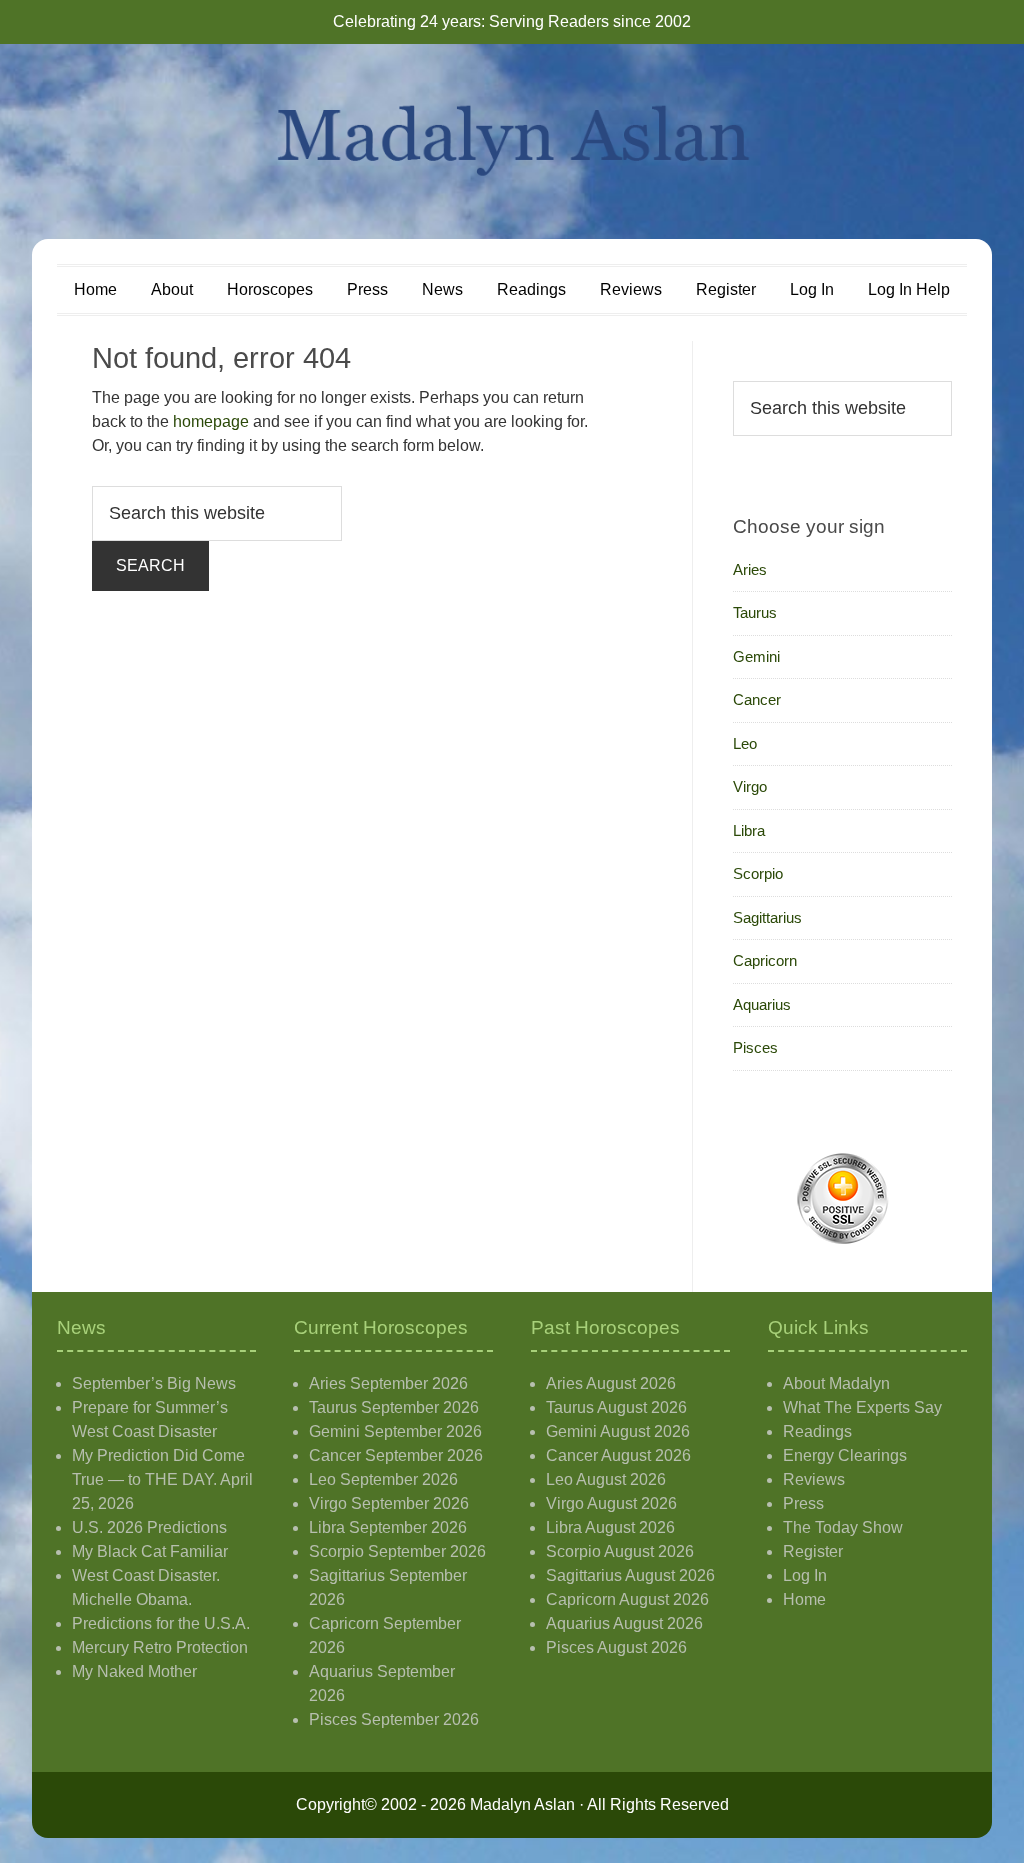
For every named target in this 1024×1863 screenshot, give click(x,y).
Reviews (814, 1479)
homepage (211, 421)
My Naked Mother (134, 1671)
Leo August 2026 (606, 1479)
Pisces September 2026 (394, 1719)
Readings (817, 1431)
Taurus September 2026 (394, 1407)
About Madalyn (836, 1383)
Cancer (757, 699)
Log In (805, 1575)
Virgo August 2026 (611, 1503)
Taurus (755, 612)
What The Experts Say (862, 1407)
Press (803, 1503)
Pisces (755, 1047)
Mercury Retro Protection (160, 1647)
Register (813, 1551)
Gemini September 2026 (395, 1431)
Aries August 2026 (611, 1383)
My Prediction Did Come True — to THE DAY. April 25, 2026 (162, 1479)
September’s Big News (154, 1383)
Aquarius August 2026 (624, 1623)
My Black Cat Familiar (150, 1551)
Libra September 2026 (388, 1527)
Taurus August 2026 (616, 1407)
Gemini (756, 656)
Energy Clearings (845, 1455)
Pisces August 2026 (616, 1647)
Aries (750, 569)
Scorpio (758, 873)
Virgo (750, 786)
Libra (749, 830)
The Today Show (843, 1527)
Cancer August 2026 (618, 1455)
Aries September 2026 (388, 1383)
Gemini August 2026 (618, 1431)
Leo (745, 743)
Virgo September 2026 (389, 1503)
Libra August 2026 (610, 1527)
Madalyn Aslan (512, 141)
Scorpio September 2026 (397, 1551)
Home (804, 1599)
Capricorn (765, 960)
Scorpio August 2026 (620, 1551)
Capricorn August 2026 (627, 1599)
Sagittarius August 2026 (630, 1575)
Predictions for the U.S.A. (161, 1623)
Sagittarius (767, 917)
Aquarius (762, 1004)
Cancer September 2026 (396, 1455)
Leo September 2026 (383, 1479)
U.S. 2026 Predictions (149, 1527)
